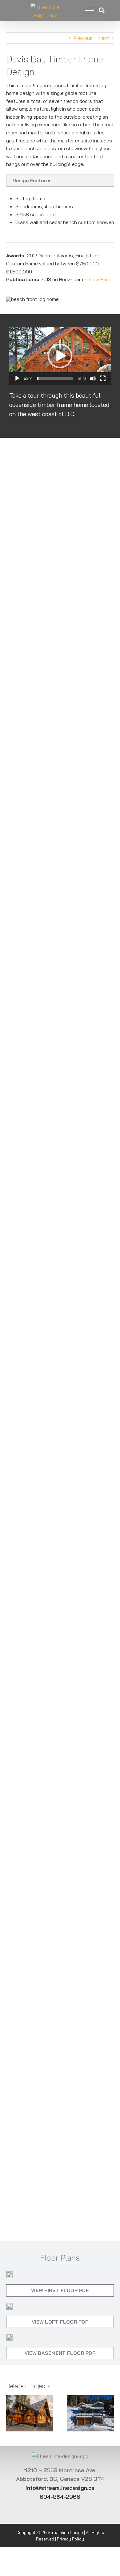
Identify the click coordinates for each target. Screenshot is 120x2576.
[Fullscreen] (103, 378)
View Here (100, 279)
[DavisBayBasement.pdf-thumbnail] (10, 2337)
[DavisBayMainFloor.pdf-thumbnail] (10, 2274)
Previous (83, 38)
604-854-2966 (60, 2497)
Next (104, 38)
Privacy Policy (70, 2539)
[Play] (17, 378)
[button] (60, 356)
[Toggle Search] (102, 10)
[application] (60, 356)
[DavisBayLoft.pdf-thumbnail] (10, 2306)
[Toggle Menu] (85, 11)
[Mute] (93, 378)
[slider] (55, 378)
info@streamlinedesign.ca (60, 2488)
